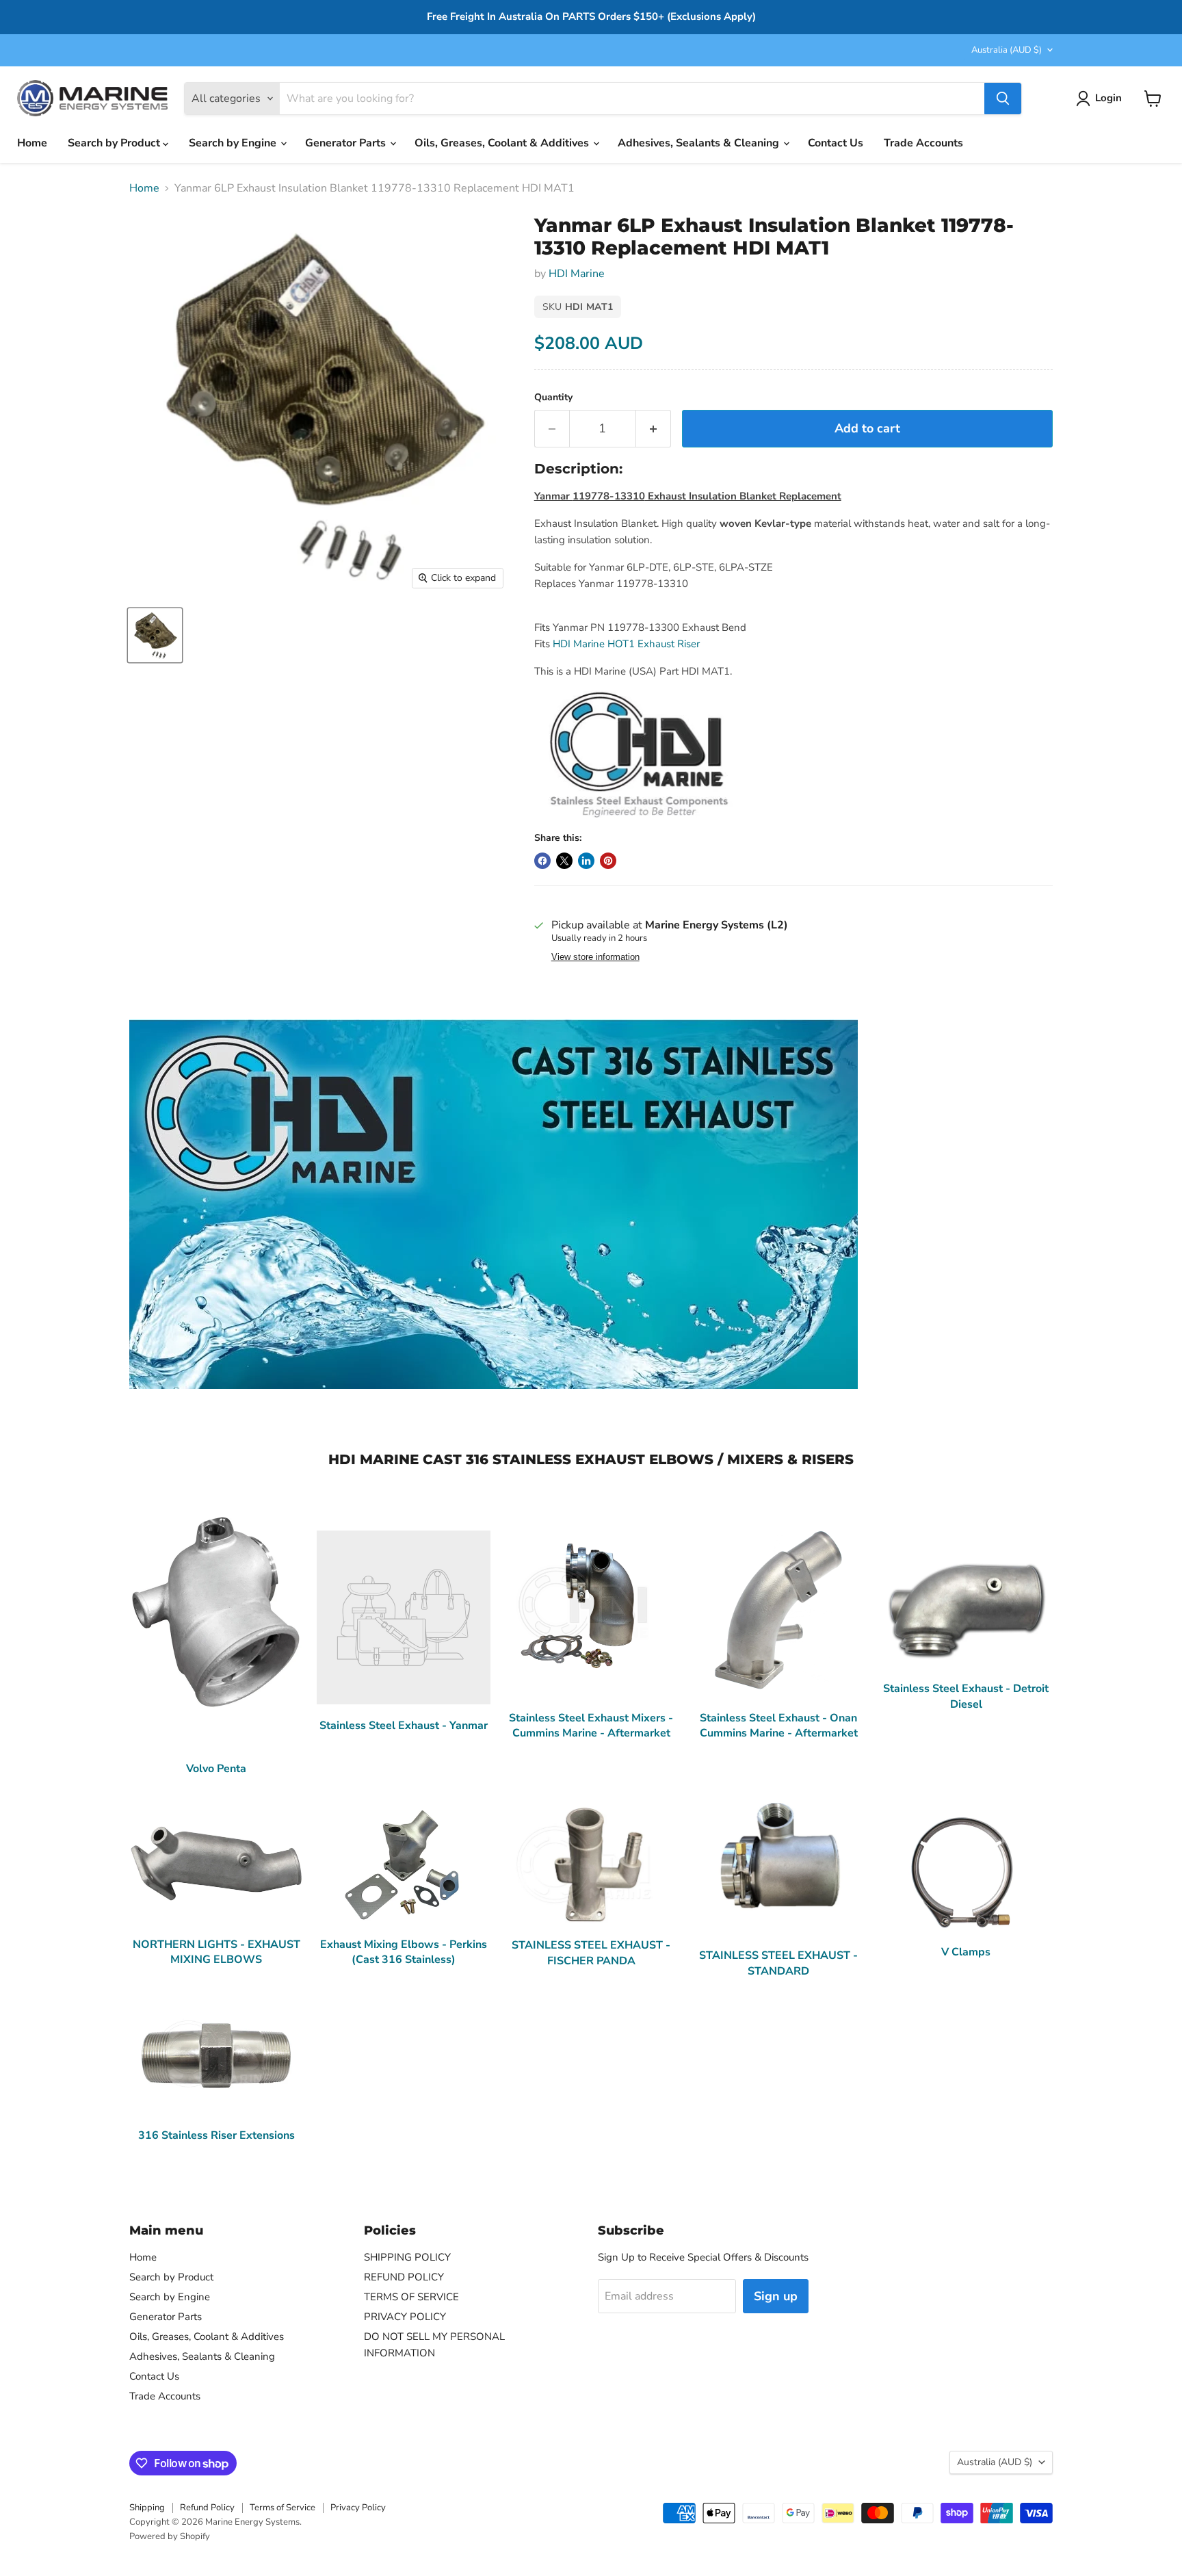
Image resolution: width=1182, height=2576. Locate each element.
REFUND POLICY (404, 2277)
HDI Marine (577, 274)
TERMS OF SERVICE (411, 2297)
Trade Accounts (923, 143)
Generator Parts (347, 143)
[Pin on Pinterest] (608, 861)
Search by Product (115, 143)
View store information (595, 957)
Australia (1007, 50)
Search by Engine (234, 143)
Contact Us (836, 143)
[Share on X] (564, 861)
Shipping (147, 2508)
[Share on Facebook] (542, 861)
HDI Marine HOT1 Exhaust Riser (626, 644)
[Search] (1003, 99)
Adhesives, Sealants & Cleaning (700, 143)
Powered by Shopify (170, 2536)
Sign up (776, 2296)
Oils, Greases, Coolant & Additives (503, 143)
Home (32, 143)
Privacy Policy (358, 2508)
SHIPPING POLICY (407, 2257)
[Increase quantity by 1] (654, 429)
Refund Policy (207, 2508)
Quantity (553, 398)
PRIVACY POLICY (405, 2317)
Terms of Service (283, 2508)
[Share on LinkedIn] (586, 861)
